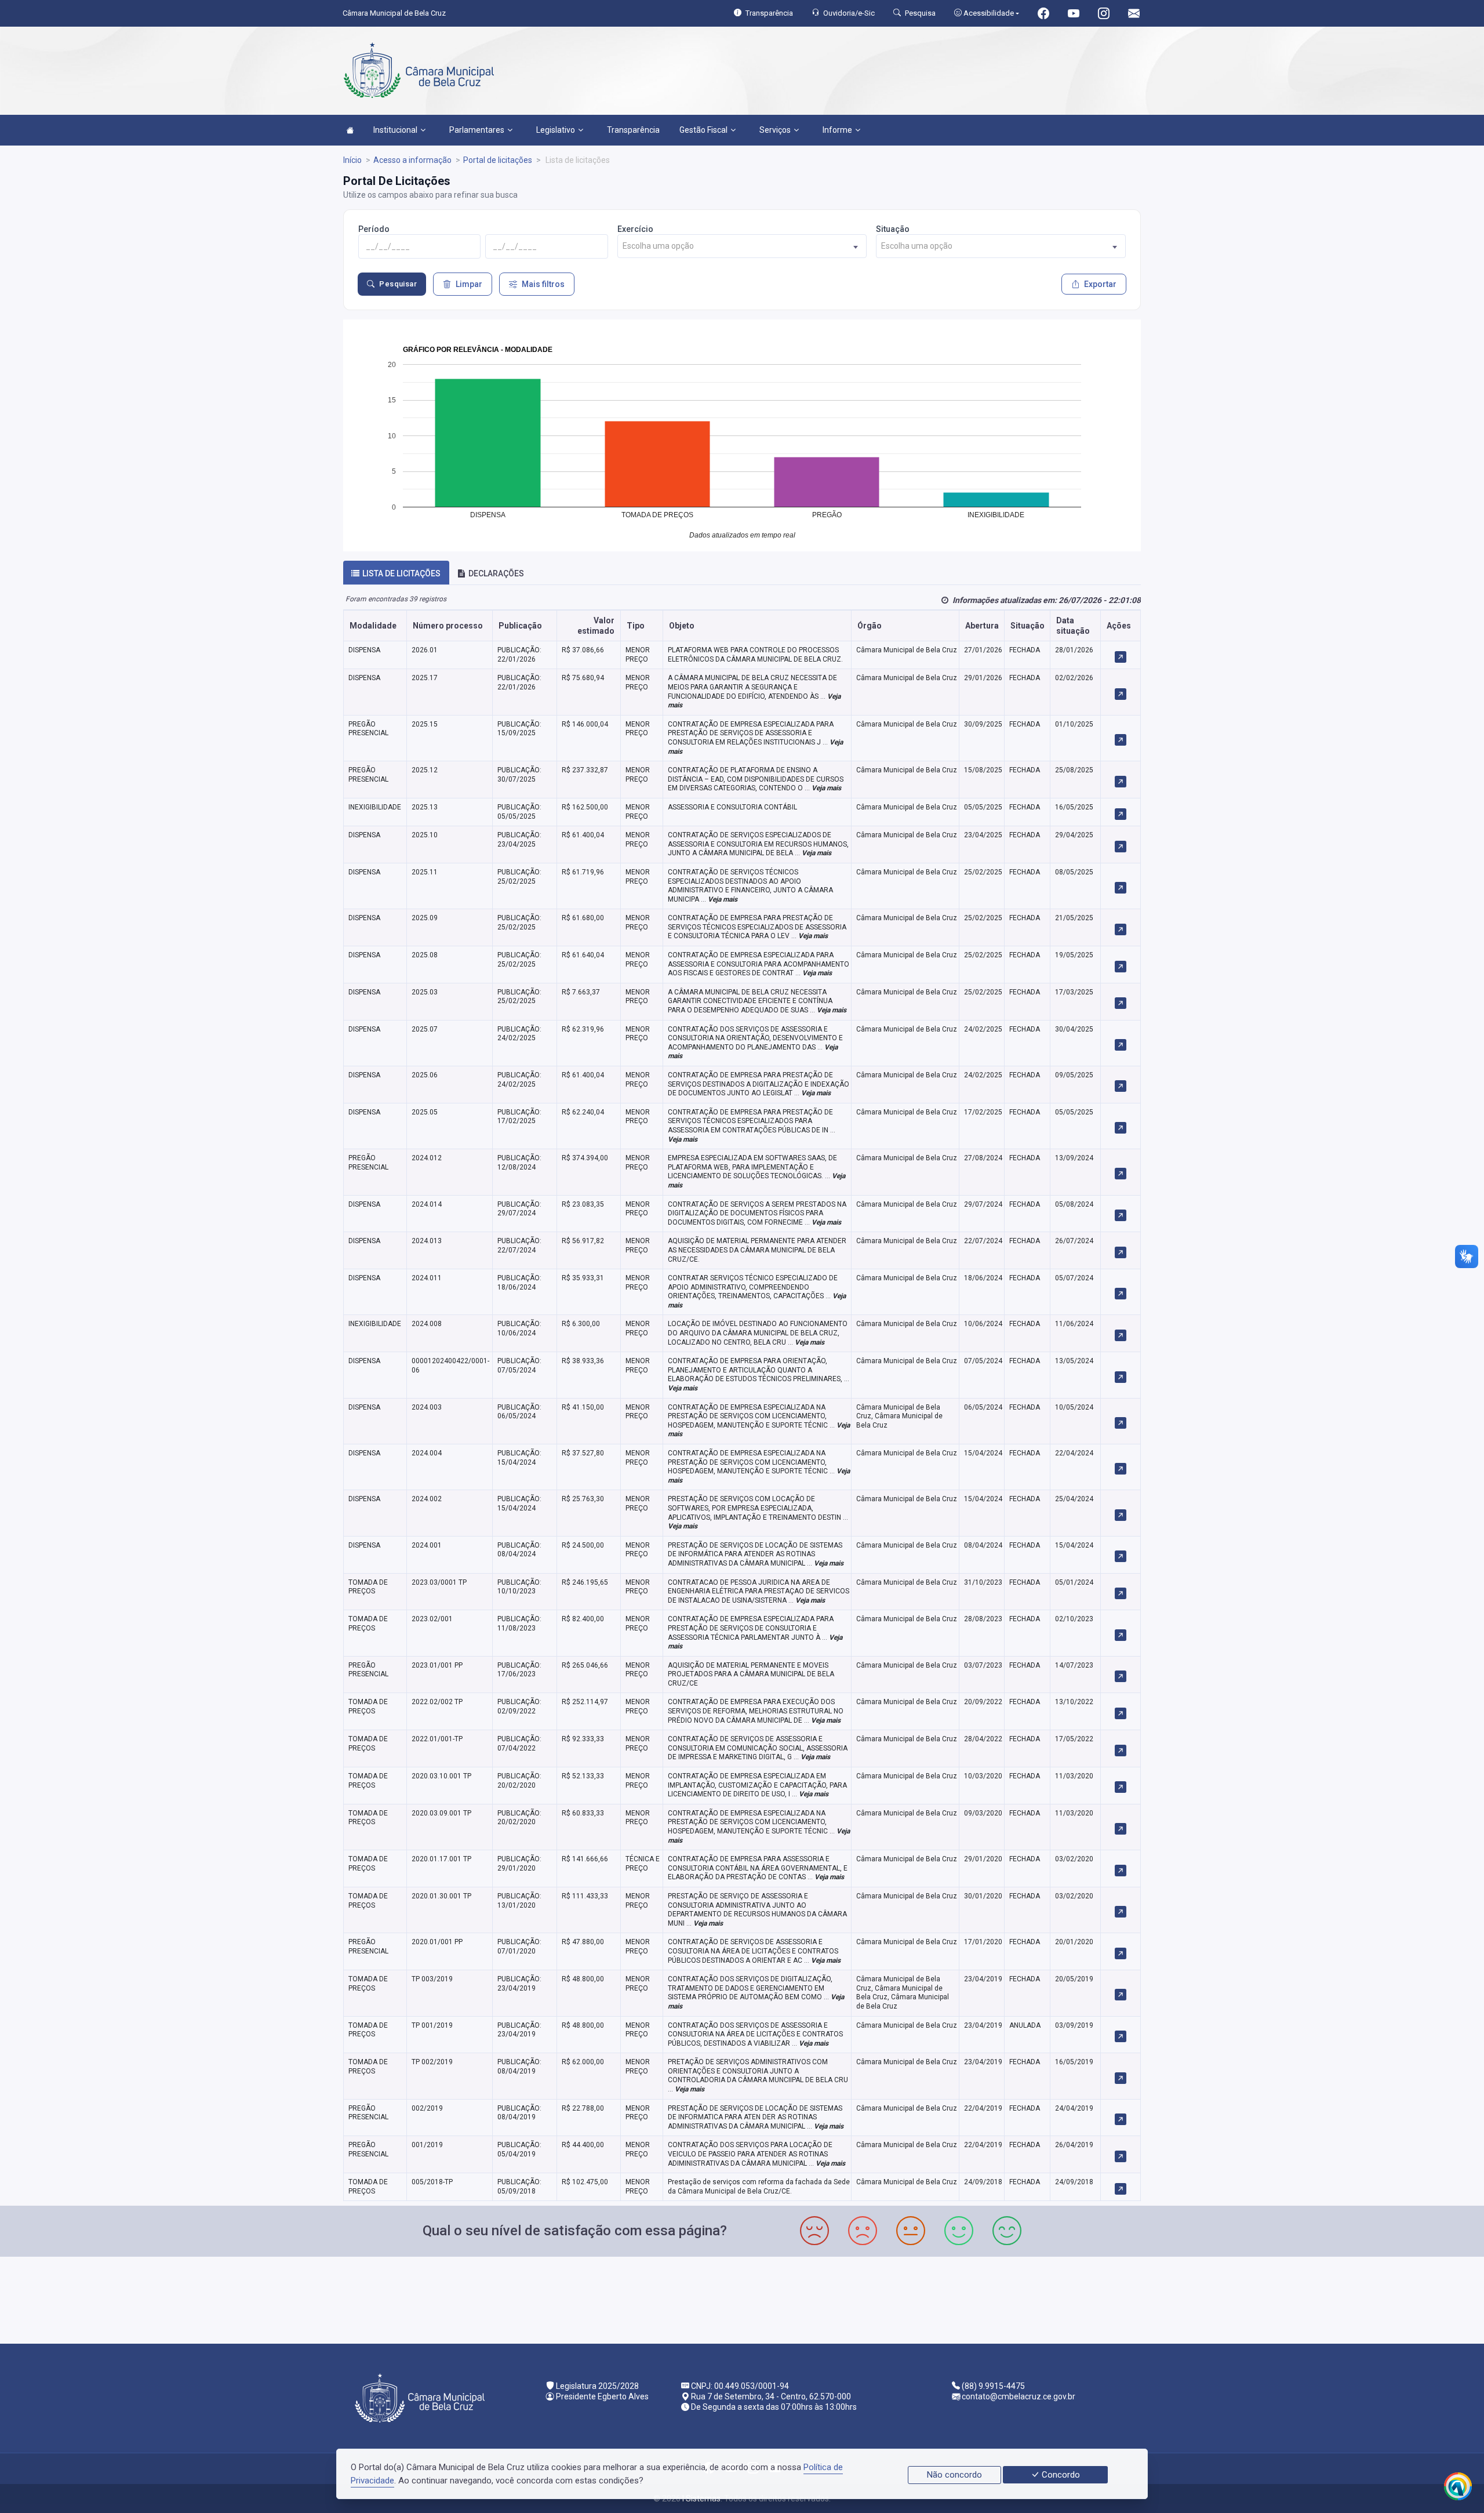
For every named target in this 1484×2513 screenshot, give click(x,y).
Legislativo (556, 130)
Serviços (775, 130)
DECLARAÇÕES (496, 573)
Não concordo (954, 2475)
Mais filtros (543, 284)
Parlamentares (477, 130)
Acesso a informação (412, 160)
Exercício (635, 229)
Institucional (395, 130)
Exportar (1100, 284)
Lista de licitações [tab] (401, 573)
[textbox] (742, 246)
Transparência (633, 130)
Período (374, 229)
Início (352, 160)
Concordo (1060, 2475)
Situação (893, 229)
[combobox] (742, 246)
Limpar (469, 284)
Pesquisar (398, 284)
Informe (837, 130)
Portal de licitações (498, 160)
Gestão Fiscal (703, 130)
